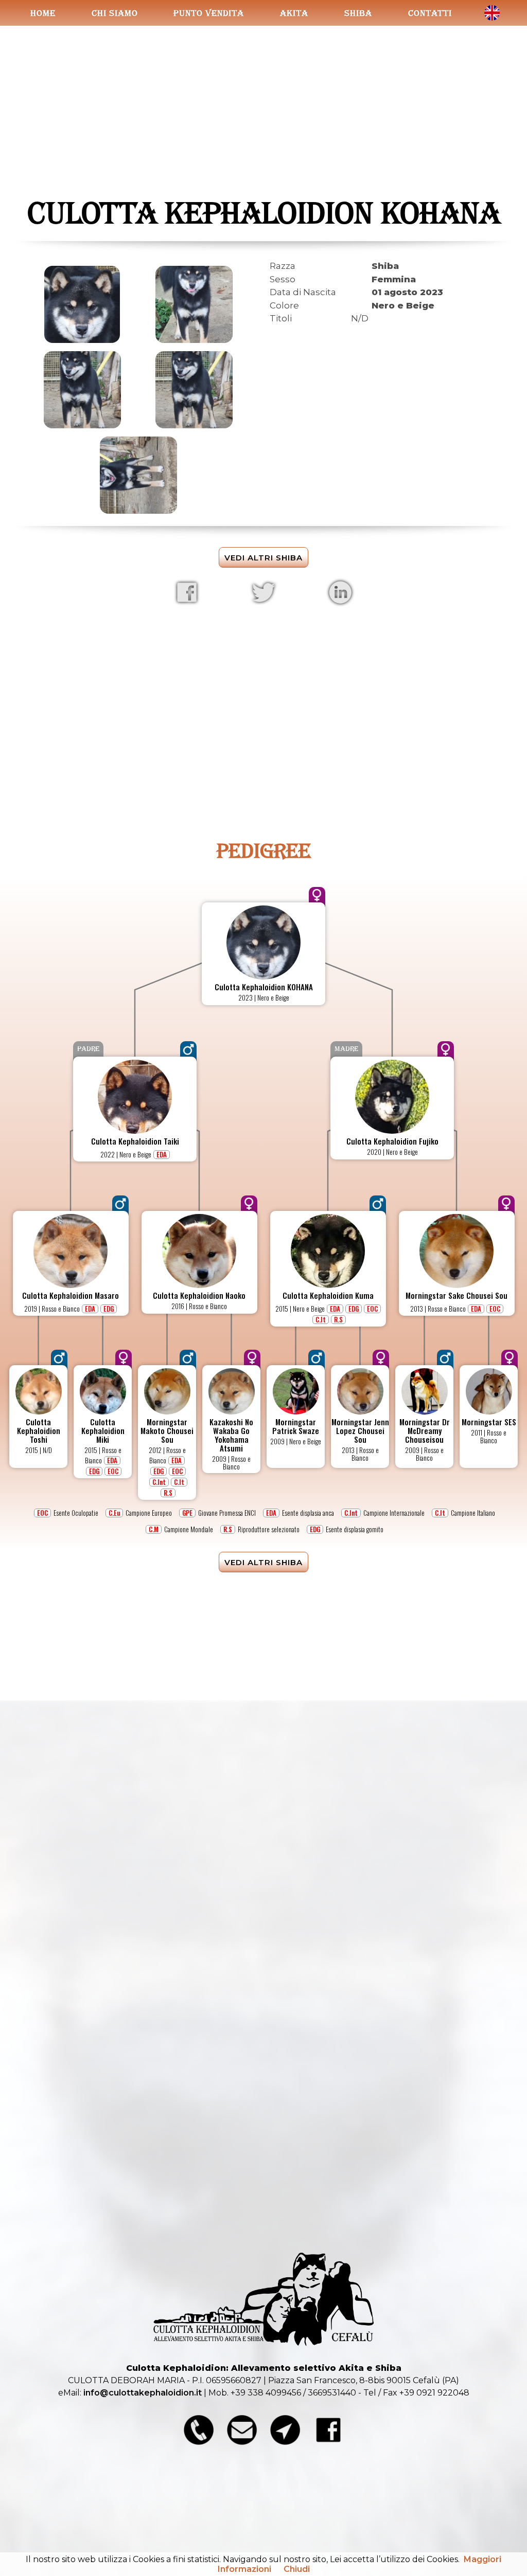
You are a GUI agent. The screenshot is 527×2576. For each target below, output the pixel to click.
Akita (294, 13)
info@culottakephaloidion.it (143, 2393)
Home (43, 13)
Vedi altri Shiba (263, 558)
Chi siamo (115, 13)
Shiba (358, 13)
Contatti (430, 13)
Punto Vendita (209, 13)
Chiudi (297, 2569)
